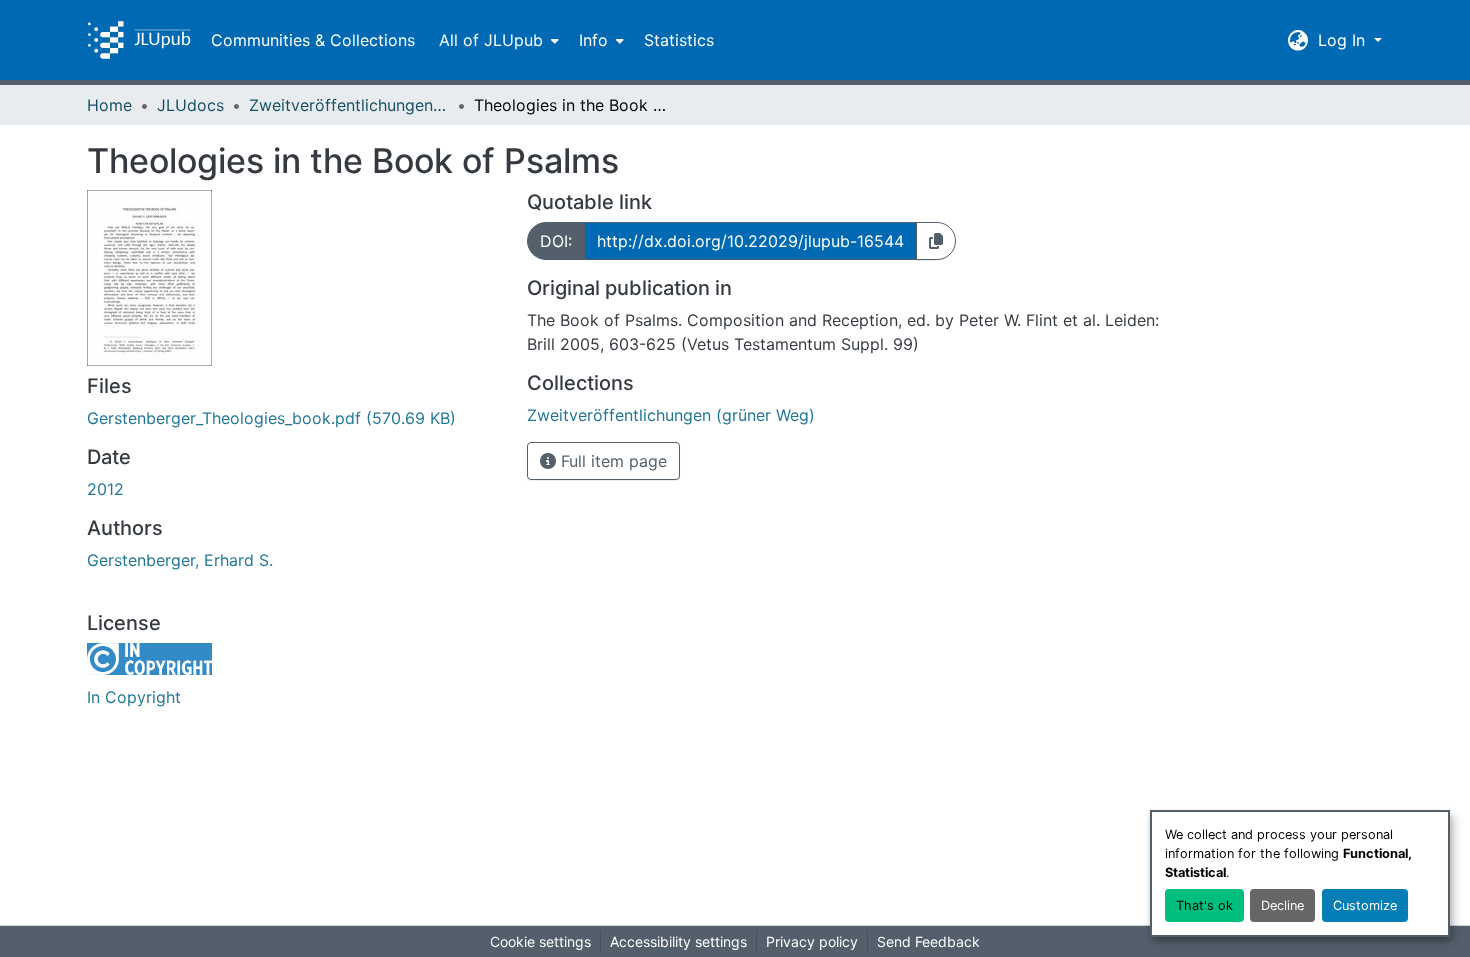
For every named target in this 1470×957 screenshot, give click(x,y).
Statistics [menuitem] (679, 40)
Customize (1365, 905)
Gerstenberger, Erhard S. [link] (180, 560)
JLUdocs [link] (190, 105)
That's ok (1204, 905)
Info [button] (593, 40)
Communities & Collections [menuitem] (313, 40)
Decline (1282, 905)
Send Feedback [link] (928, 941)
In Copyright (134, 697)
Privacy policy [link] (812, 941)
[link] (295, 418)
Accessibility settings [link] (678, 941)
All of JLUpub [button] (491, 40)
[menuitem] (497, 40)
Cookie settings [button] (540, 941)
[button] (139, 40)
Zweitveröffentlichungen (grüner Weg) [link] (349, 105)
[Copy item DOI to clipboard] (936, 241)
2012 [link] (105, 489)
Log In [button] (1344, 40)
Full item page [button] (611, 461)
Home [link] (109, 105)
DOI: (556, 241)
